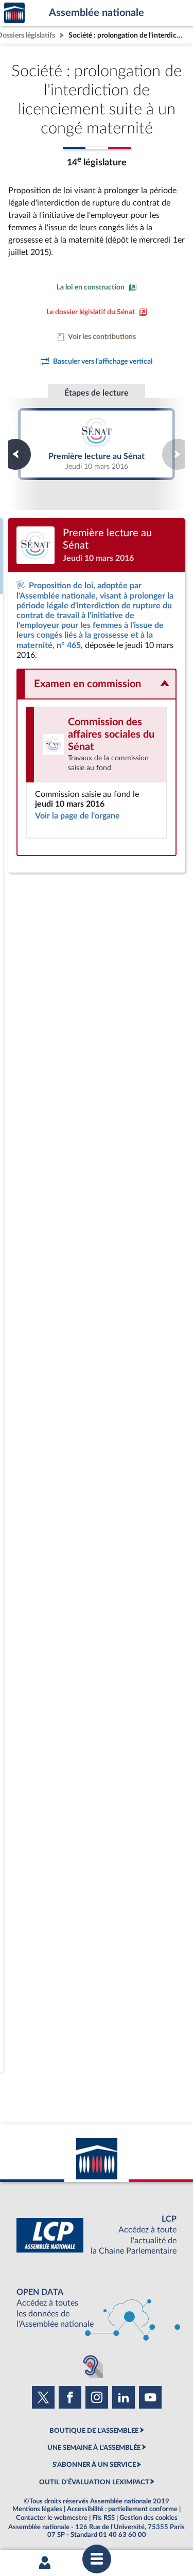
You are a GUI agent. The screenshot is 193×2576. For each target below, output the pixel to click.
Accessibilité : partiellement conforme (122, 2509)
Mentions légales (37, 2509)
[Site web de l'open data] (97, 2308)
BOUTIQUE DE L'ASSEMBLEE (94, 2431)
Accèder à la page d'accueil (14, 13)
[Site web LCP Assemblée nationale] (97, 2235)
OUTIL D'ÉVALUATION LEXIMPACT (94, 2482)
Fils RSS (103, 2518)
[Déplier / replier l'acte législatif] (97, 684)
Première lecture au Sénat (97, 444)
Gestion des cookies (148, 2518)
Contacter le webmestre (52, 2518)
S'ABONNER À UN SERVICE (94, 2465)
